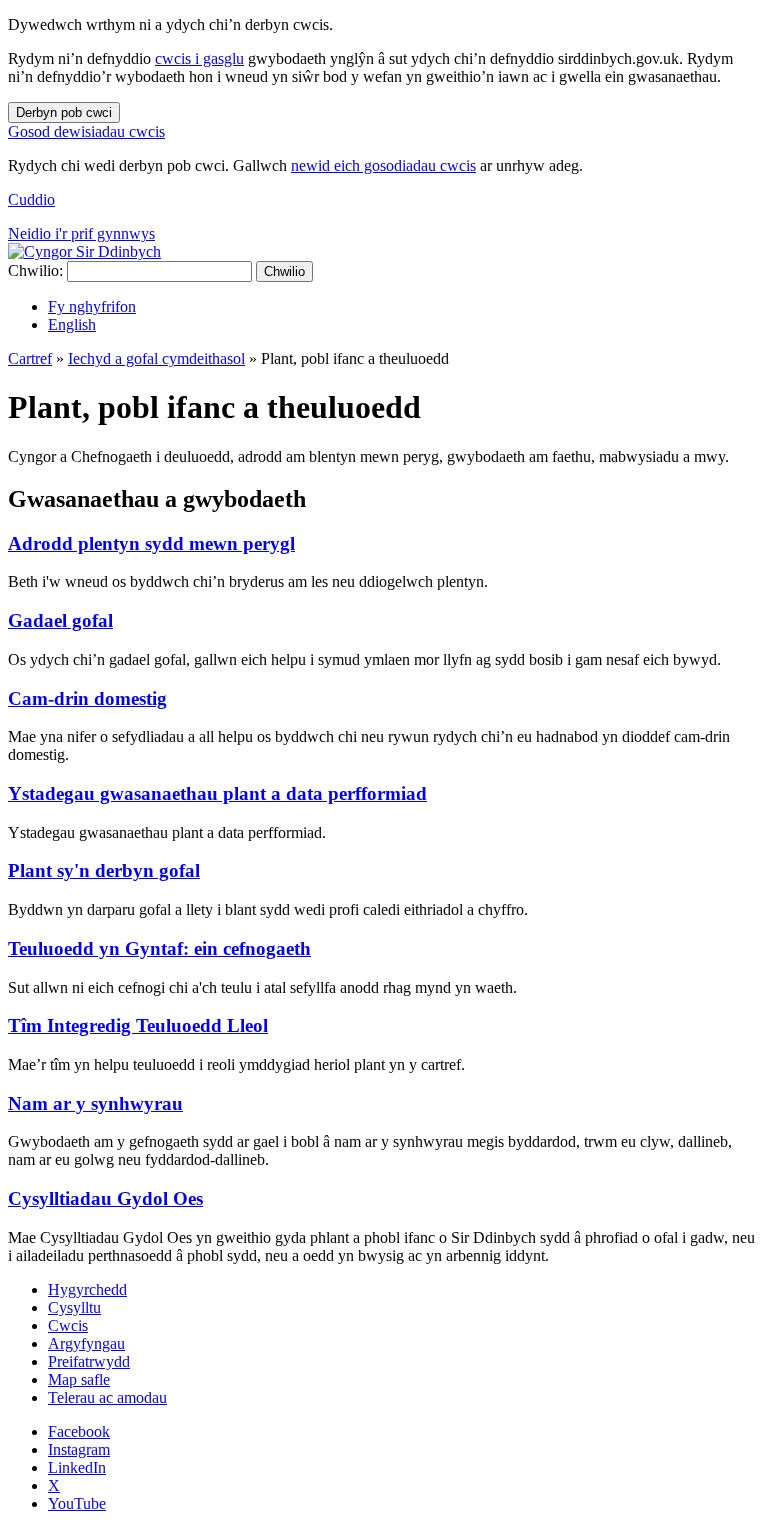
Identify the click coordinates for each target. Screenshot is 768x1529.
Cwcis (68, 1325)
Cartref (30, 358)
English (72, 324)
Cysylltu (74, 1307)
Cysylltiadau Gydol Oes (105, 1198)
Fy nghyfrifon (92, 306)
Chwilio (284, 271)
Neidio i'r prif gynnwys (81, 233)
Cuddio (31, 199)
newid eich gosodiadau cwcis (383, 165)
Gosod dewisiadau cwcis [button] (86, 131)
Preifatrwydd (89, 1361)
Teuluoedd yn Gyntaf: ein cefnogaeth (159, 948)
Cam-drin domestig (87, 698)
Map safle (79, 1379)
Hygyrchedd (87, 1289)
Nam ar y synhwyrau (95, 1103)
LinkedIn (77, 1467)
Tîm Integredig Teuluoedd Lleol (138, 1025)
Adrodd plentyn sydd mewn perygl (151, 543)
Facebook (79, 1431)
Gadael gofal (60, 620)
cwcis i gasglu (199, 58)
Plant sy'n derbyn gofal (104, 870)
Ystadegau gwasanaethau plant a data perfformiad (217, 793)
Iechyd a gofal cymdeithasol (156, 358)
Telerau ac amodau (107, 1397)
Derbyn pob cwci (64, 112)
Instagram (79, 1449)
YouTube (77, 1503)
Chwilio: (35, 270)
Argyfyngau (86, 1343)
